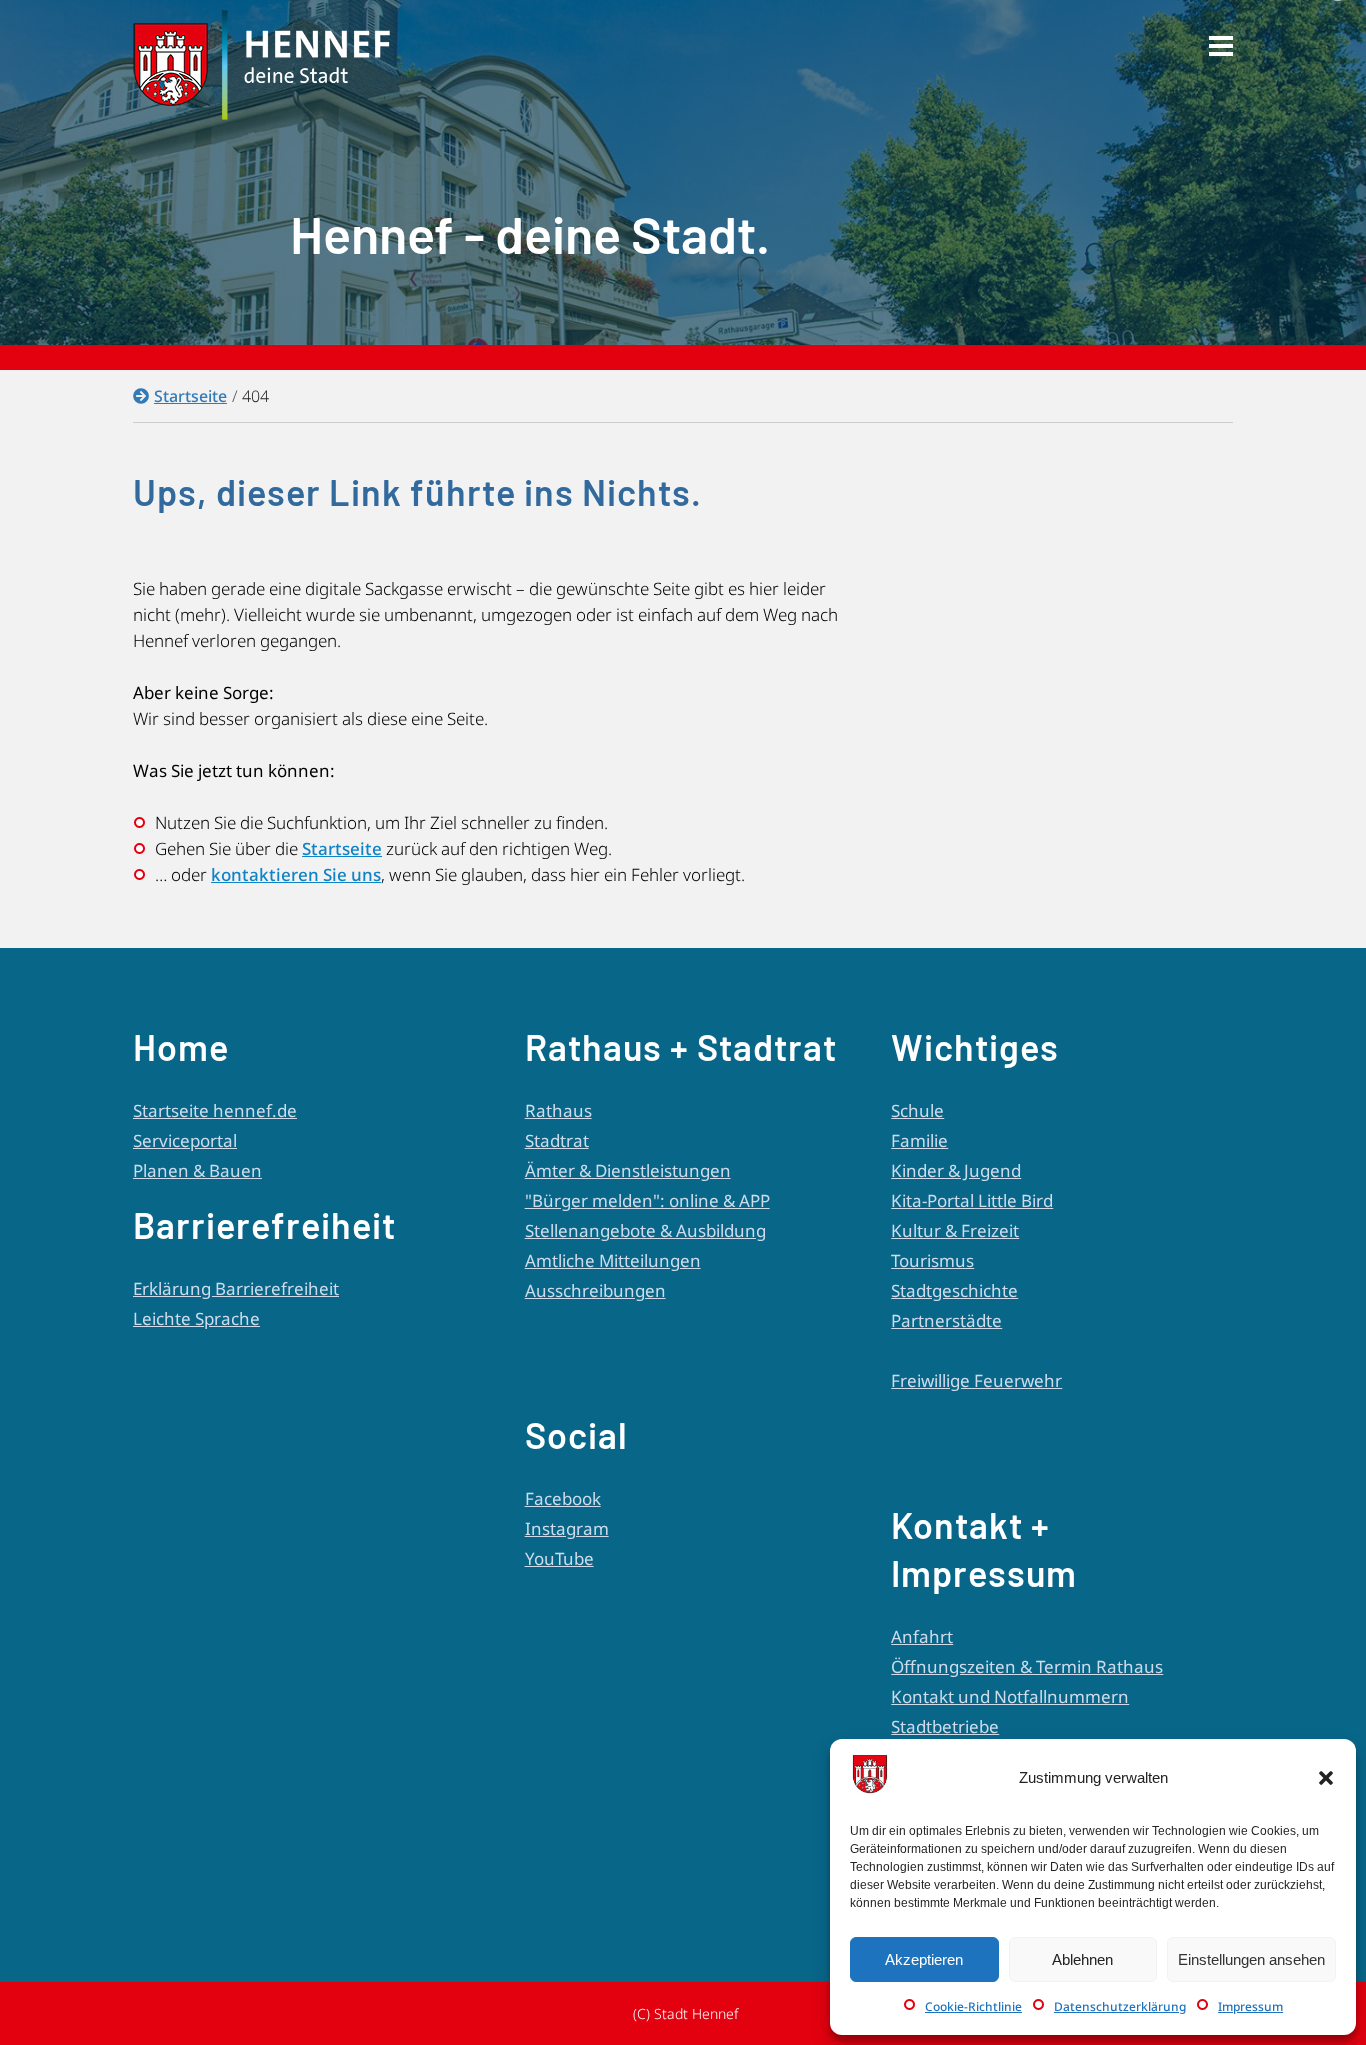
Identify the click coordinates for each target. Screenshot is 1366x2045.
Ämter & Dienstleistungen (628, 1170)
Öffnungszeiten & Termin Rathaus (1027, 1666)
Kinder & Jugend (956, 1170)
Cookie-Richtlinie (973, 2006)
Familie (919, 1140)
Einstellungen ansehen (1251, 1959)
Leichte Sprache (196, 1318)
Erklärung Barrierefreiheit (236, 1288)
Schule (917, 1110)
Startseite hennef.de (215, 1110)
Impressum (1250, 2006)
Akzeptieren (924, 1959)
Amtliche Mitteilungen (613, 1260)
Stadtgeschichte (954, 1290)
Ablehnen (1082, 1959)
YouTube (559, 1558)
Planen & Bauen (197, 1170)
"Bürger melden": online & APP (647, 1200)
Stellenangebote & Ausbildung (645, 1230)
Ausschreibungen (595, 1290)
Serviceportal (185, 1140)
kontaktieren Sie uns (296, 874)
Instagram (567, 1528)
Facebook (563, 1498)
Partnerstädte (946, 1320)
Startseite (190, 396)
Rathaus (558, 1110)
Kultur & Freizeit (955, 1230)
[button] (1326, 1778)
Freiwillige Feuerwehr (976, 1380)
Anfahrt (922, 1636)
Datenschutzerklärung (1120, 2006)
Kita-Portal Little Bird (972, 1200)
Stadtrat (557, 1140)
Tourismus (932, 1260)
